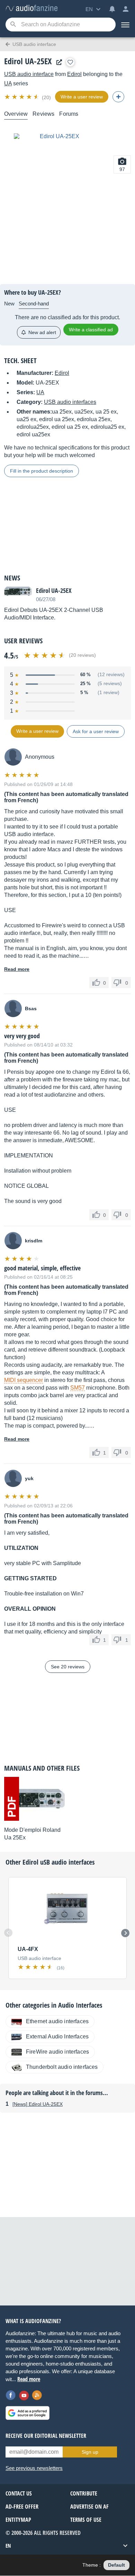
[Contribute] (118, 97)
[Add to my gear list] (70, 62)
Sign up (90, 2452)
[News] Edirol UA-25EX (38, 2104)
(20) (46, 97)
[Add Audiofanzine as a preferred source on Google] (28, 2413)
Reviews (43, 114)
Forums (69, 114)
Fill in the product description (42, 471)
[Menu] (125, 25)
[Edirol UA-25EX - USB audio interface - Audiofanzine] (31, 8)
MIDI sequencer (24, 1380)
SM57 (78, 1388)
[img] (22, 97)
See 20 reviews (68, 1667)
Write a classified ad (91, 330)
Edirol (74, 74)
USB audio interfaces (70, 402)
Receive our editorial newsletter (46, 2436)
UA (8, 83)
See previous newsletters (34, 2468)
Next (125, 1933)
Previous (8, 1933)
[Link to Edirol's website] (57, 62)
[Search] (13, 25)
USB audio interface (29, 74)
